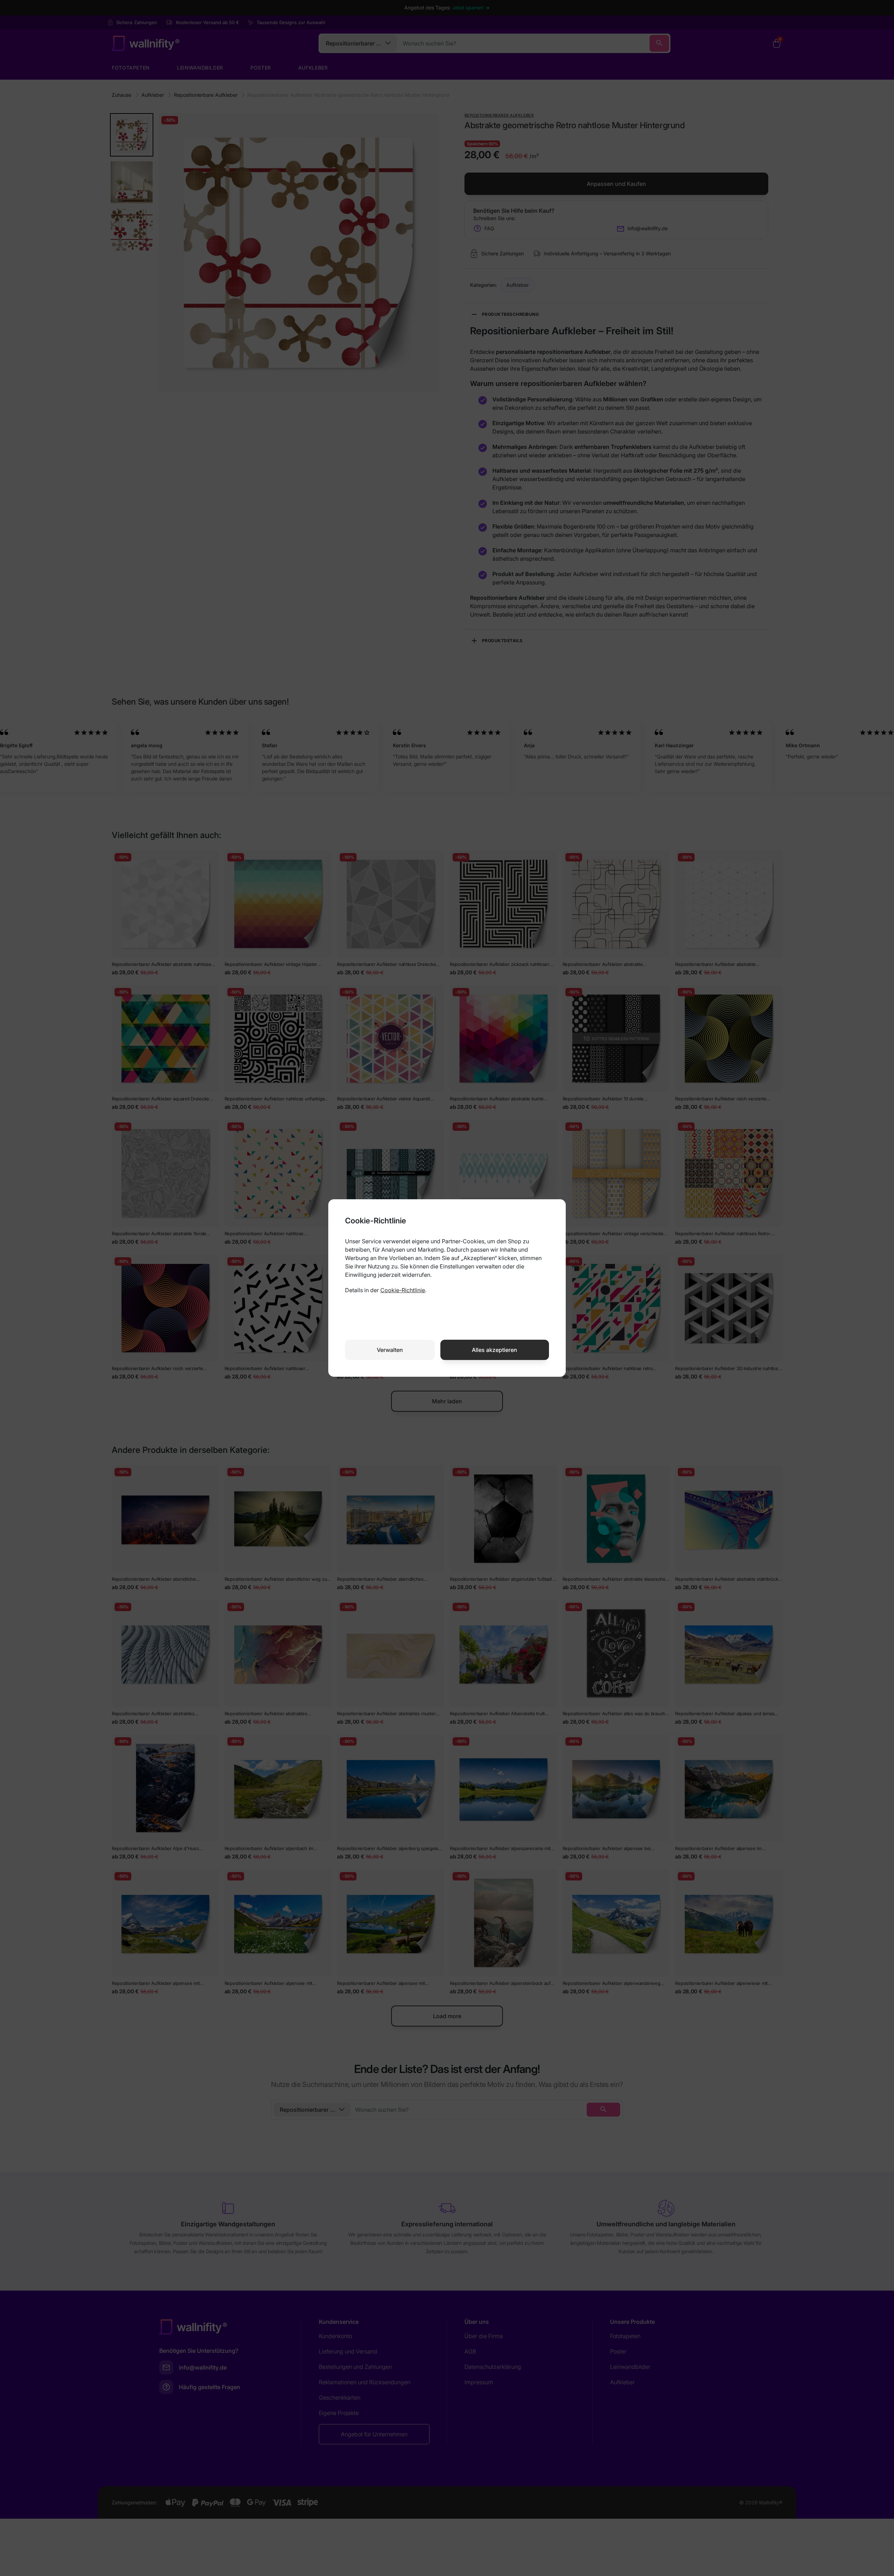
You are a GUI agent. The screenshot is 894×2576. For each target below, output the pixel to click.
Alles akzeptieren (494, 1350)
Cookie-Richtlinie (403, 1290)
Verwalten (390, 1350)
